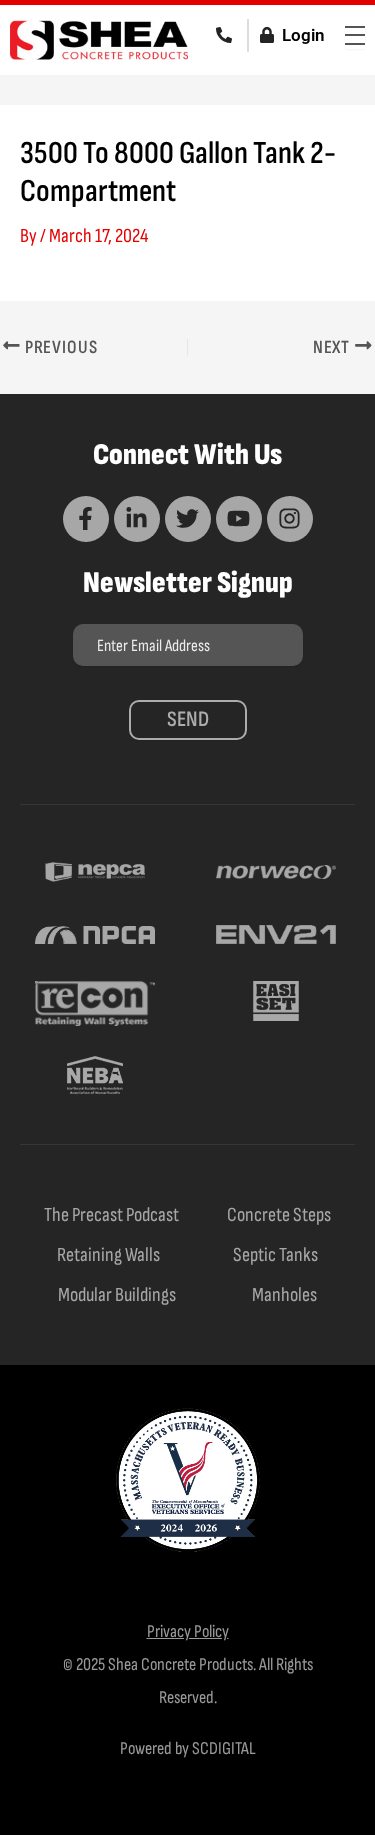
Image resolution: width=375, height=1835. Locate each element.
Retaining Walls (108, 1255)
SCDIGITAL (224, 1748)
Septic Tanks (275, 1255)
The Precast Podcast (111, 1215)
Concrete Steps (279, 1215)
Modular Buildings (117, 1295)
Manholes (284, 1295)
